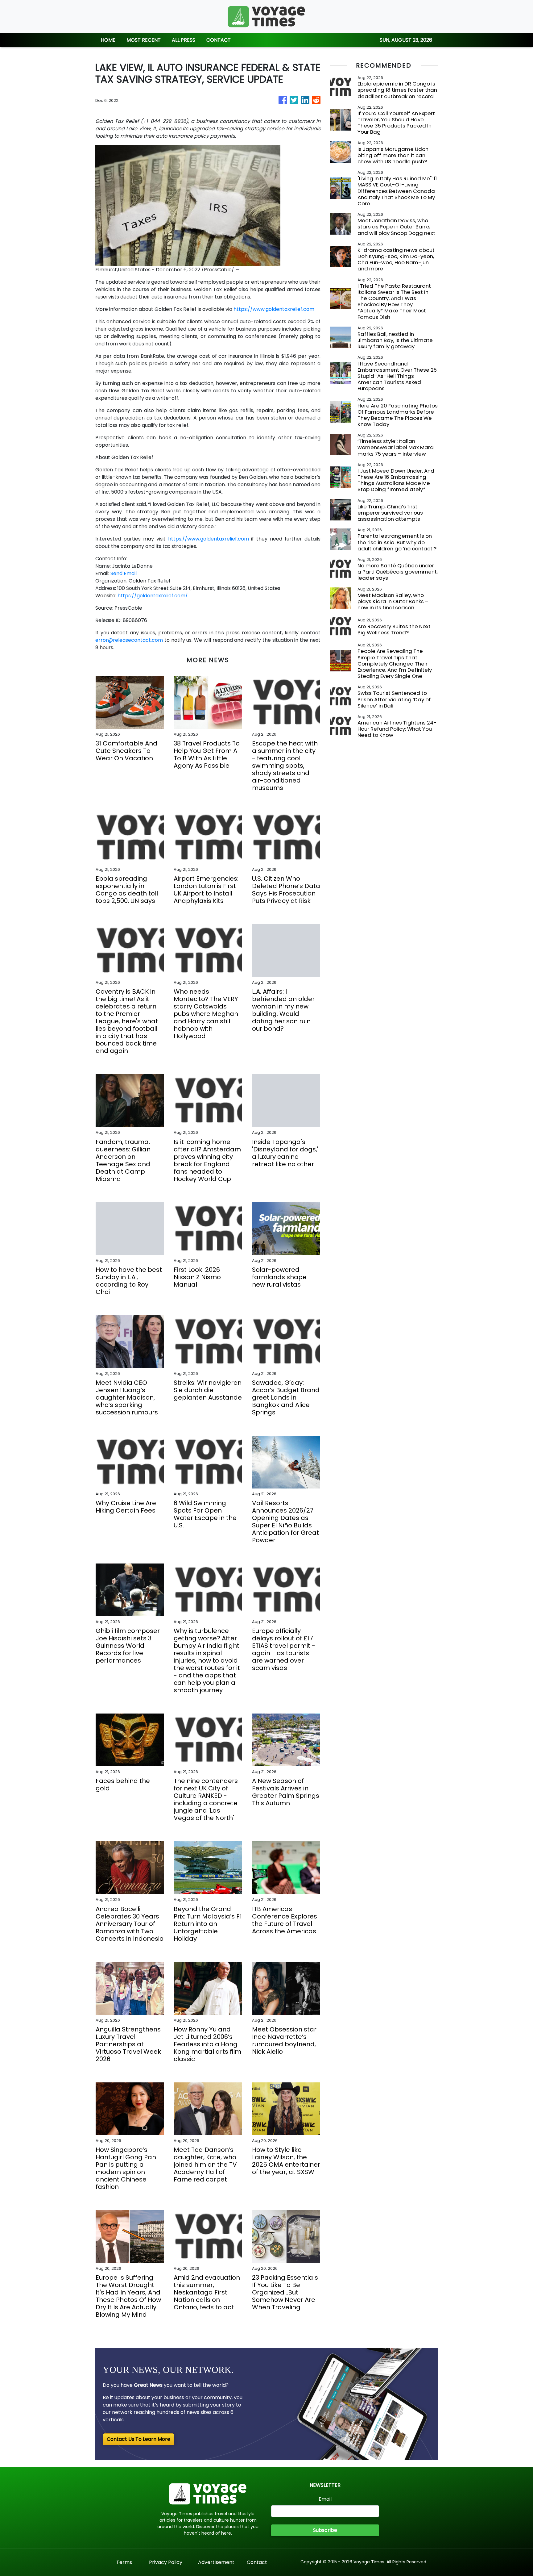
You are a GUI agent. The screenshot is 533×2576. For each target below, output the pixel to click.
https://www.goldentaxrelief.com (274, 309)
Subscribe (325, 2530)
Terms (124, 2562)
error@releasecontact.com (129, 640)
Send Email (124, 573)
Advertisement (216, 2562)
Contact (257, 2562)
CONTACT (219, 40)
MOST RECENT (144, 40)
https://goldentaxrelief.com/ (153, 596)
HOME (108, 40)
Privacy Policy (166, 2562)
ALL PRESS (184, 40)
